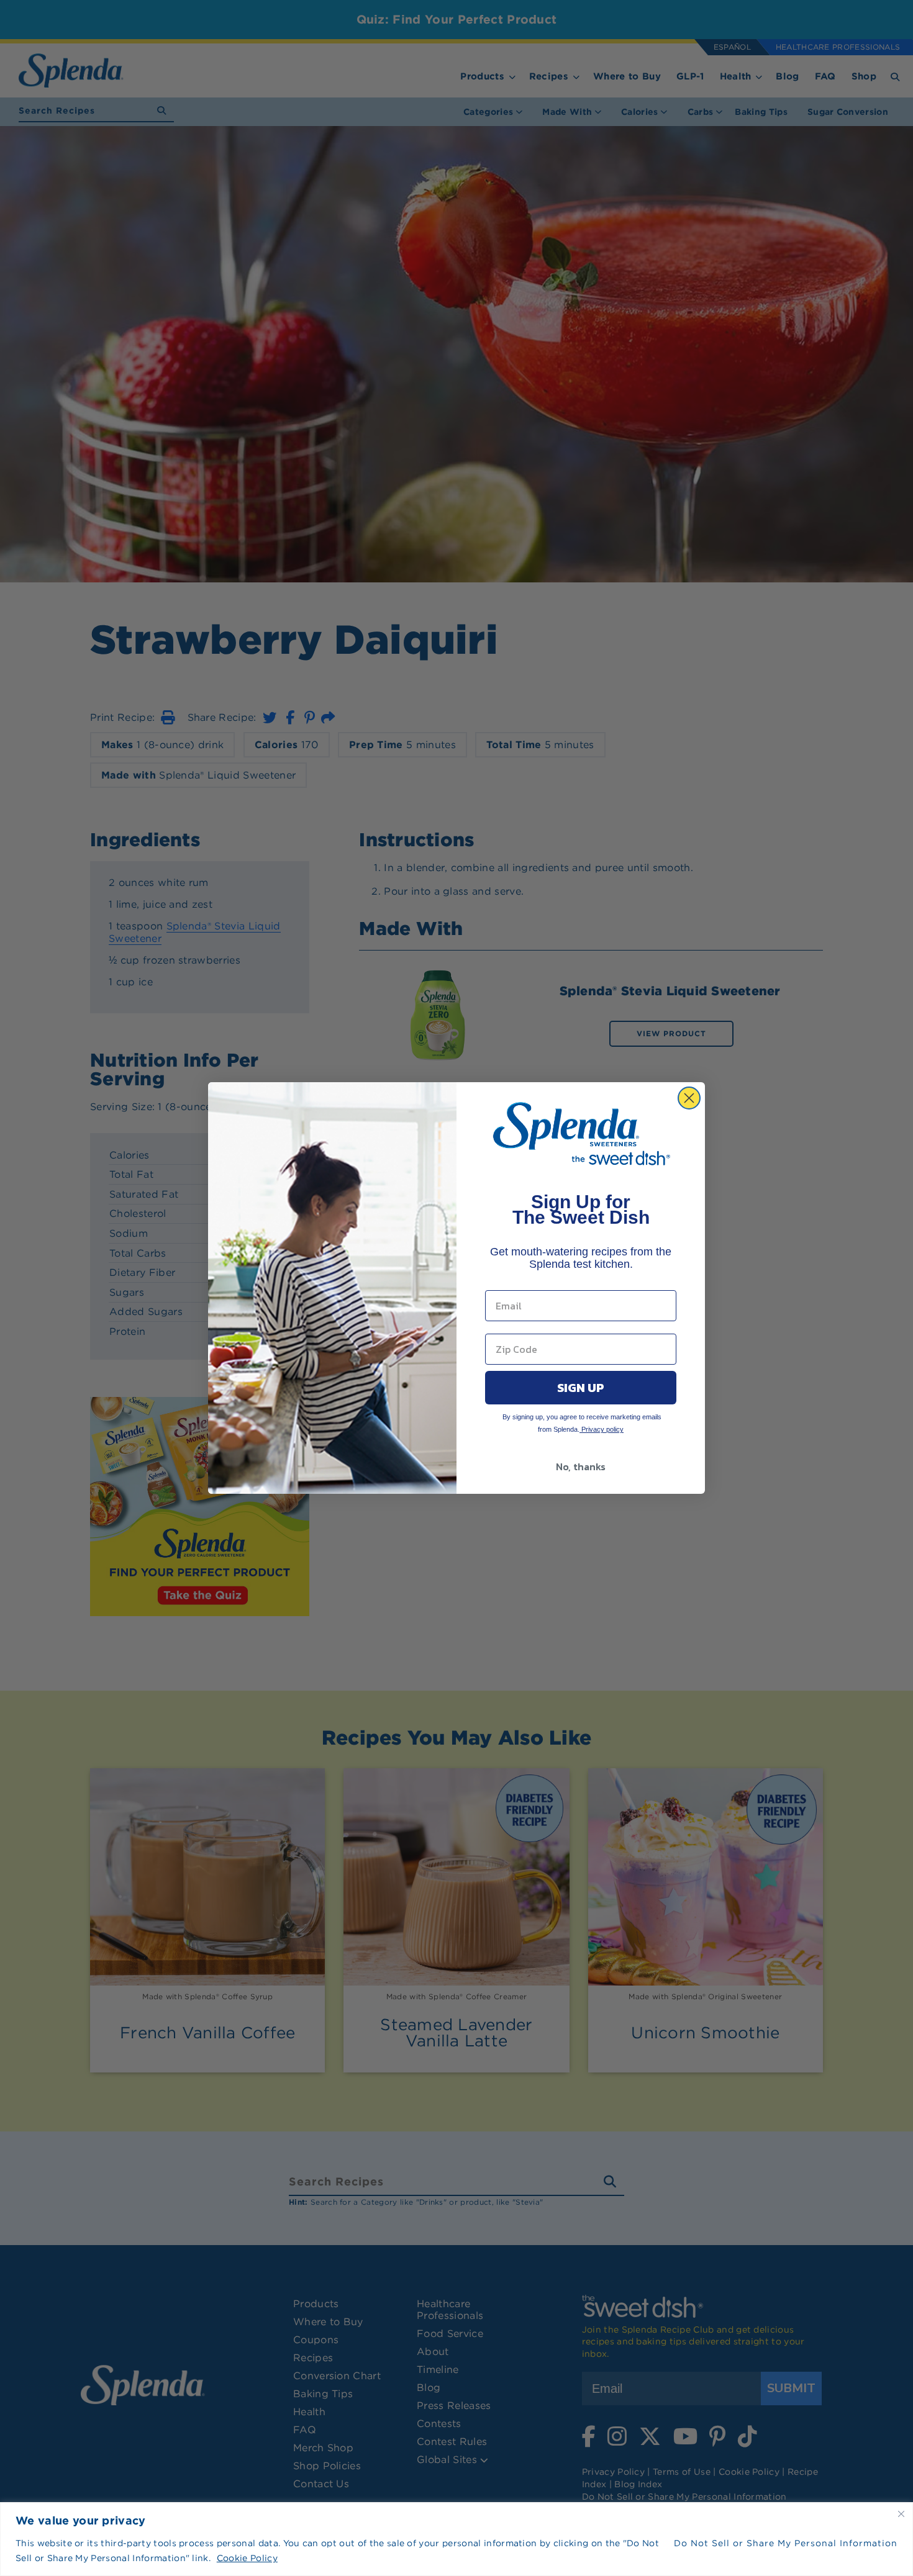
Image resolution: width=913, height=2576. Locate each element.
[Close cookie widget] (901, 2514)
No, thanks (581, 1467)
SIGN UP (581, 1388)
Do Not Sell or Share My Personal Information (786, 2543)
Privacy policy (602, 1429)
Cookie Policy (247, 2558)
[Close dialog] (689, 1098)
